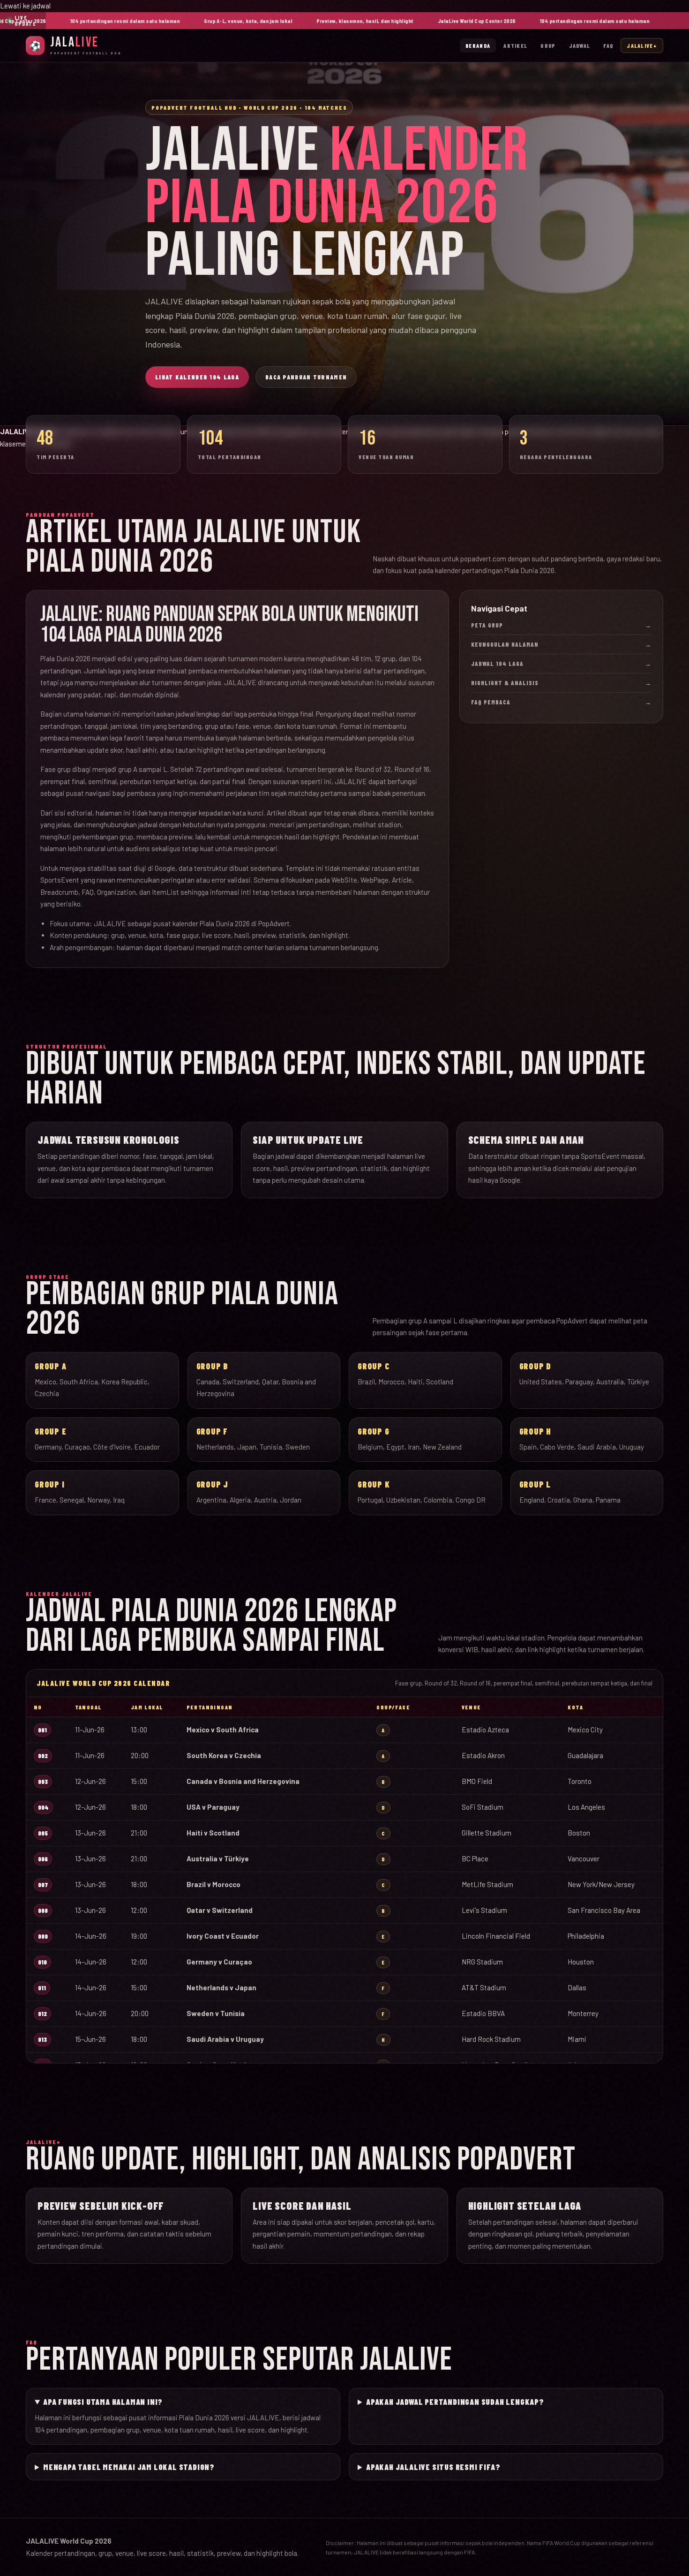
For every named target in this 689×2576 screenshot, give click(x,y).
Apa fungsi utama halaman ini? (103, 2402)
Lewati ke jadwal (25, 6)
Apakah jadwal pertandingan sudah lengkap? (455, 2402)
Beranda (478, 45)
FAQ (608, 45)
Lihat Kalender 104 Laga (197, 377)
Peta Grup (561, 625)
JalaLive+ (642, 45)
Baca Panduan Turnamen (306, 377)
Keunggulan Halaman (561, 644)
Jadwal (580, 45)
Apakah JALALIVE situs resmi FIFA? (433, 2467)
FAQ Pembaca (561, 702)
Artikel (515, 45)
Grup (548, 45)
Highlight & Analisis (561, 683)
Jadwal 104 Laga (561, 664)
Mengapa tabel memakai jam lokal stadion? (129, 2467)
